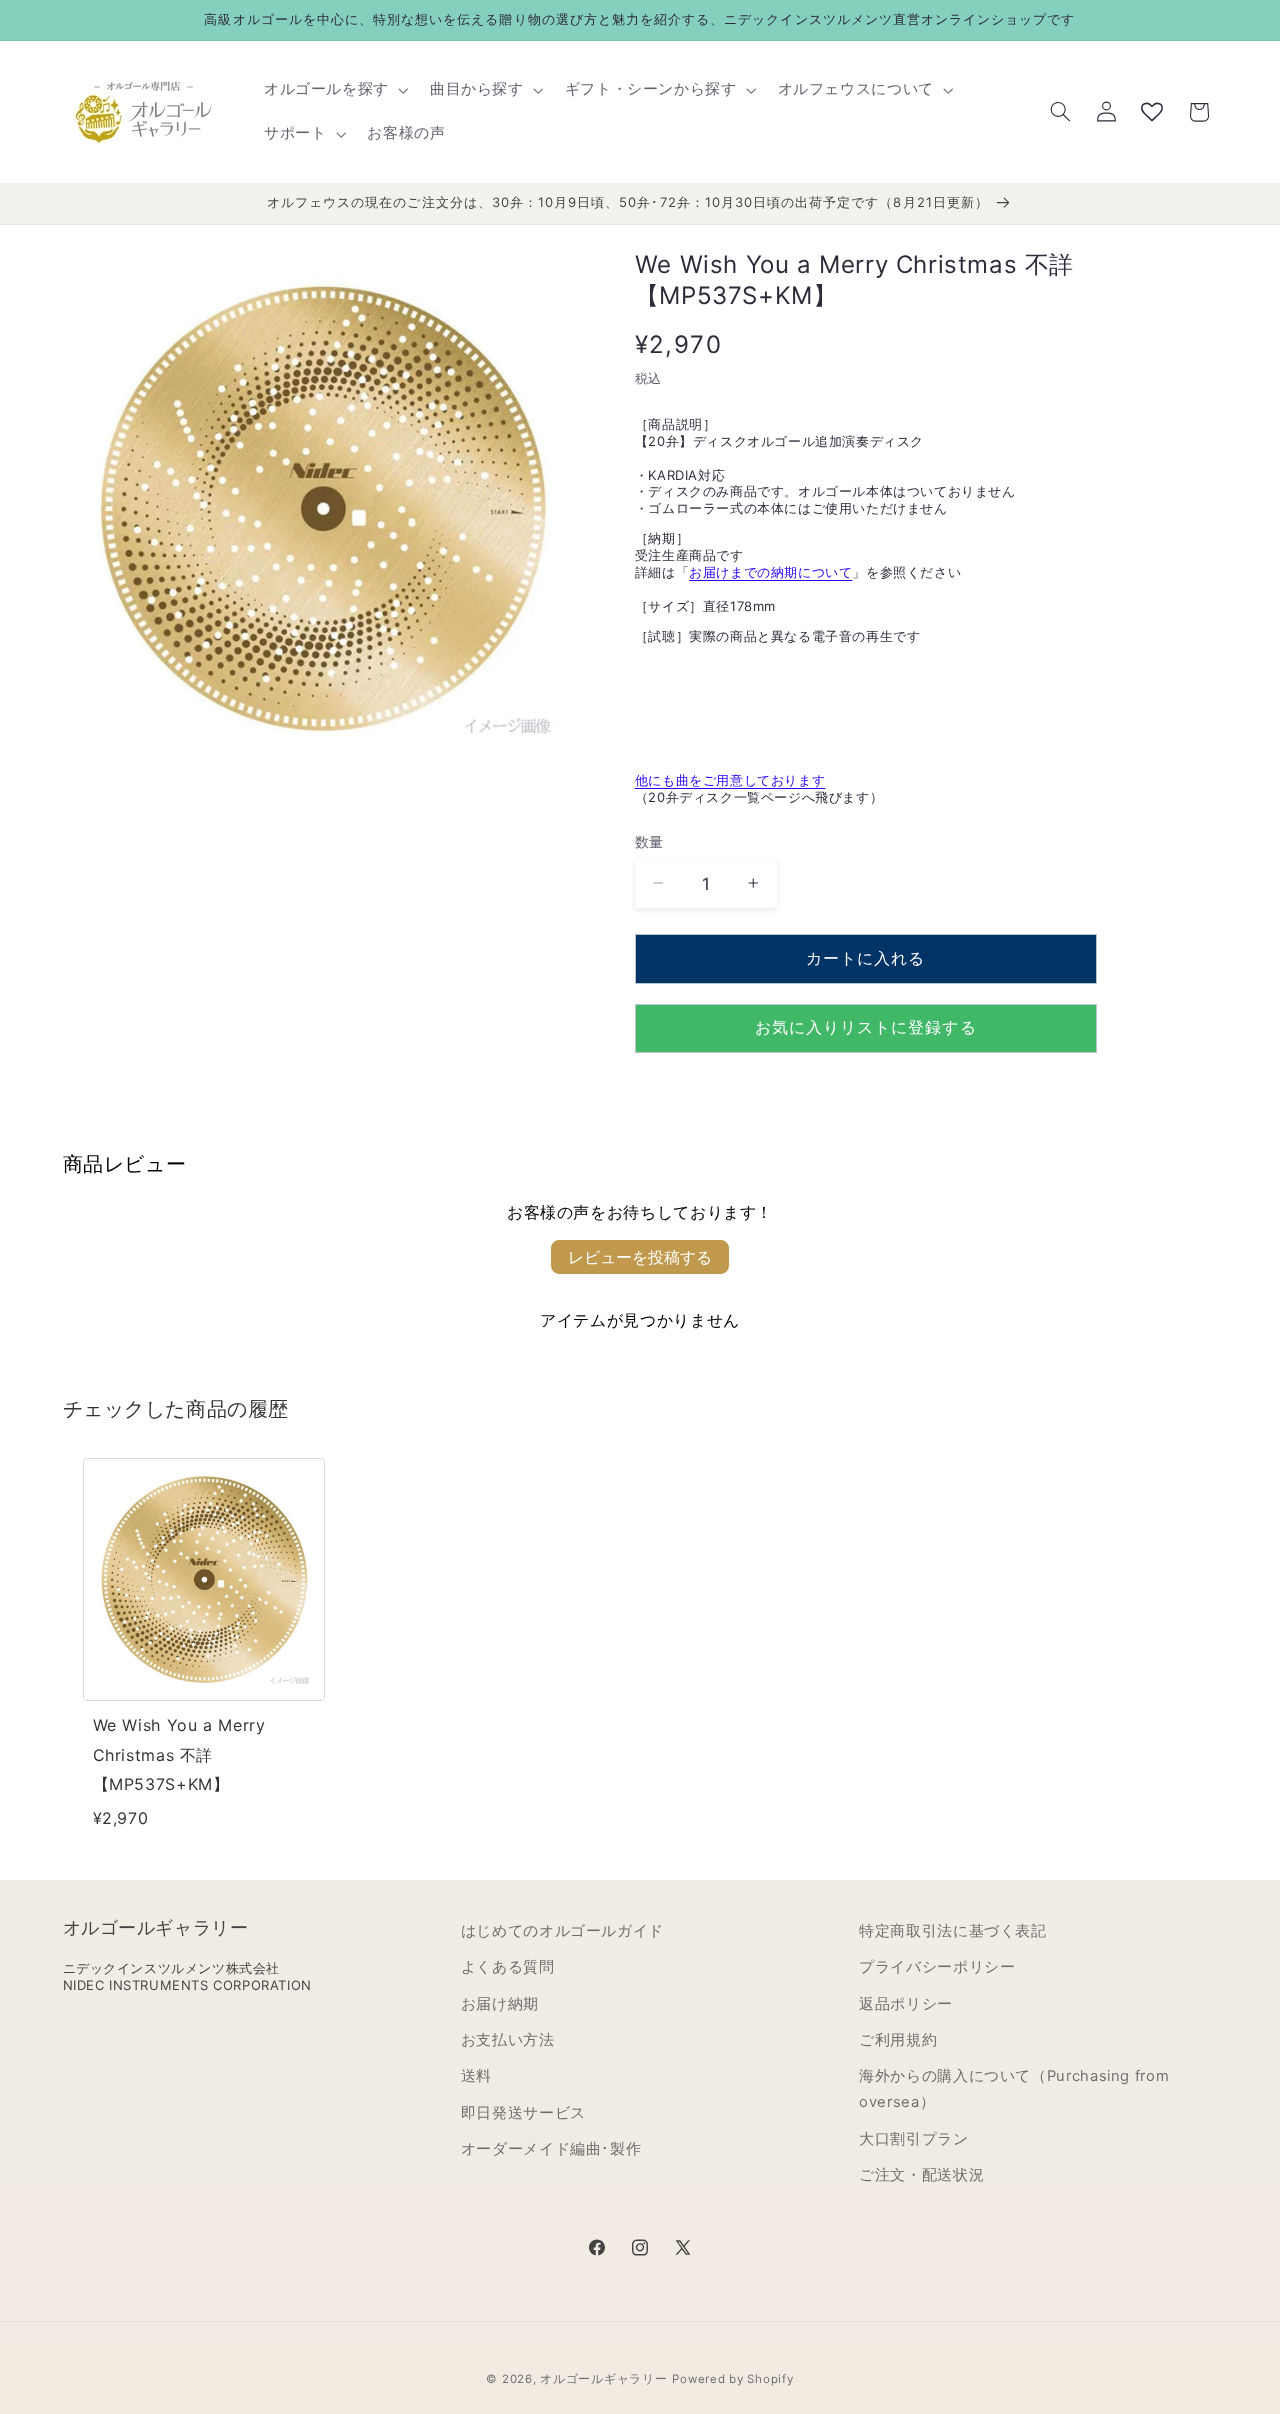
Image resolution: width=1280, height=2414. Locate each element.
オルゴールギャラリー (603, 2379)
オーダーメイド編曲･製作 (551, 2149)
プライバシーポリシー (937, 1967)
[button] (334, 90)
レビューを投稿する (640, 1257)
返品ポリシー (906, 2004)
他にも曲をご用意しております (730, 780)
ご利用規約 (898, 2040)
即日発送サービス (523, 2113)
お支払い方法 (508, 2040)
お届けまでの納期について (770, 572)
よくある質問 (508, 1967)
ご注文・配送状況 (921, 2175)
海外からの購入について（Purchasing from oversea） (1014, 2089)
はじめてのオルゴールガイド (562, 1931)
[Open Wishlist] (1152, 112)
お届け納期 (500, 2004)
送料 (476, 2076)
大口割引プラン (913, 2139)
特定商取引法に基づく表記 (953, 1931)
